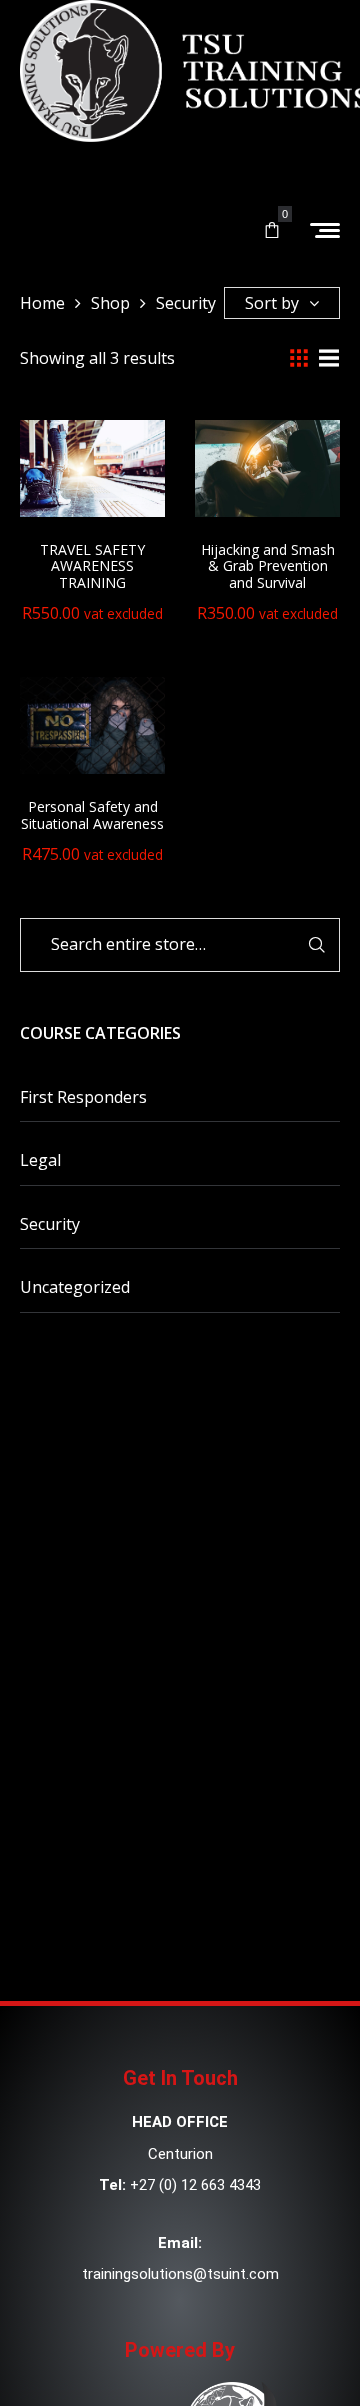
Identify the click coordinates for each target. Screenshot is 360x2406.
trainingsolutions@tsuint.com (180, 2274)
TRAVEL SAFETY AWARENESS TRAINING (92, 566)
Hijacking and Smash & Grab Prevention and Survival (268, 566)
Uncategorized (75, 1287)
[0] (272, 231)
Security (50, 1224)
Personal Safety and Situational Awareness (92, 815)
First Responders (83, 1097)
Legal (40, 1160)
